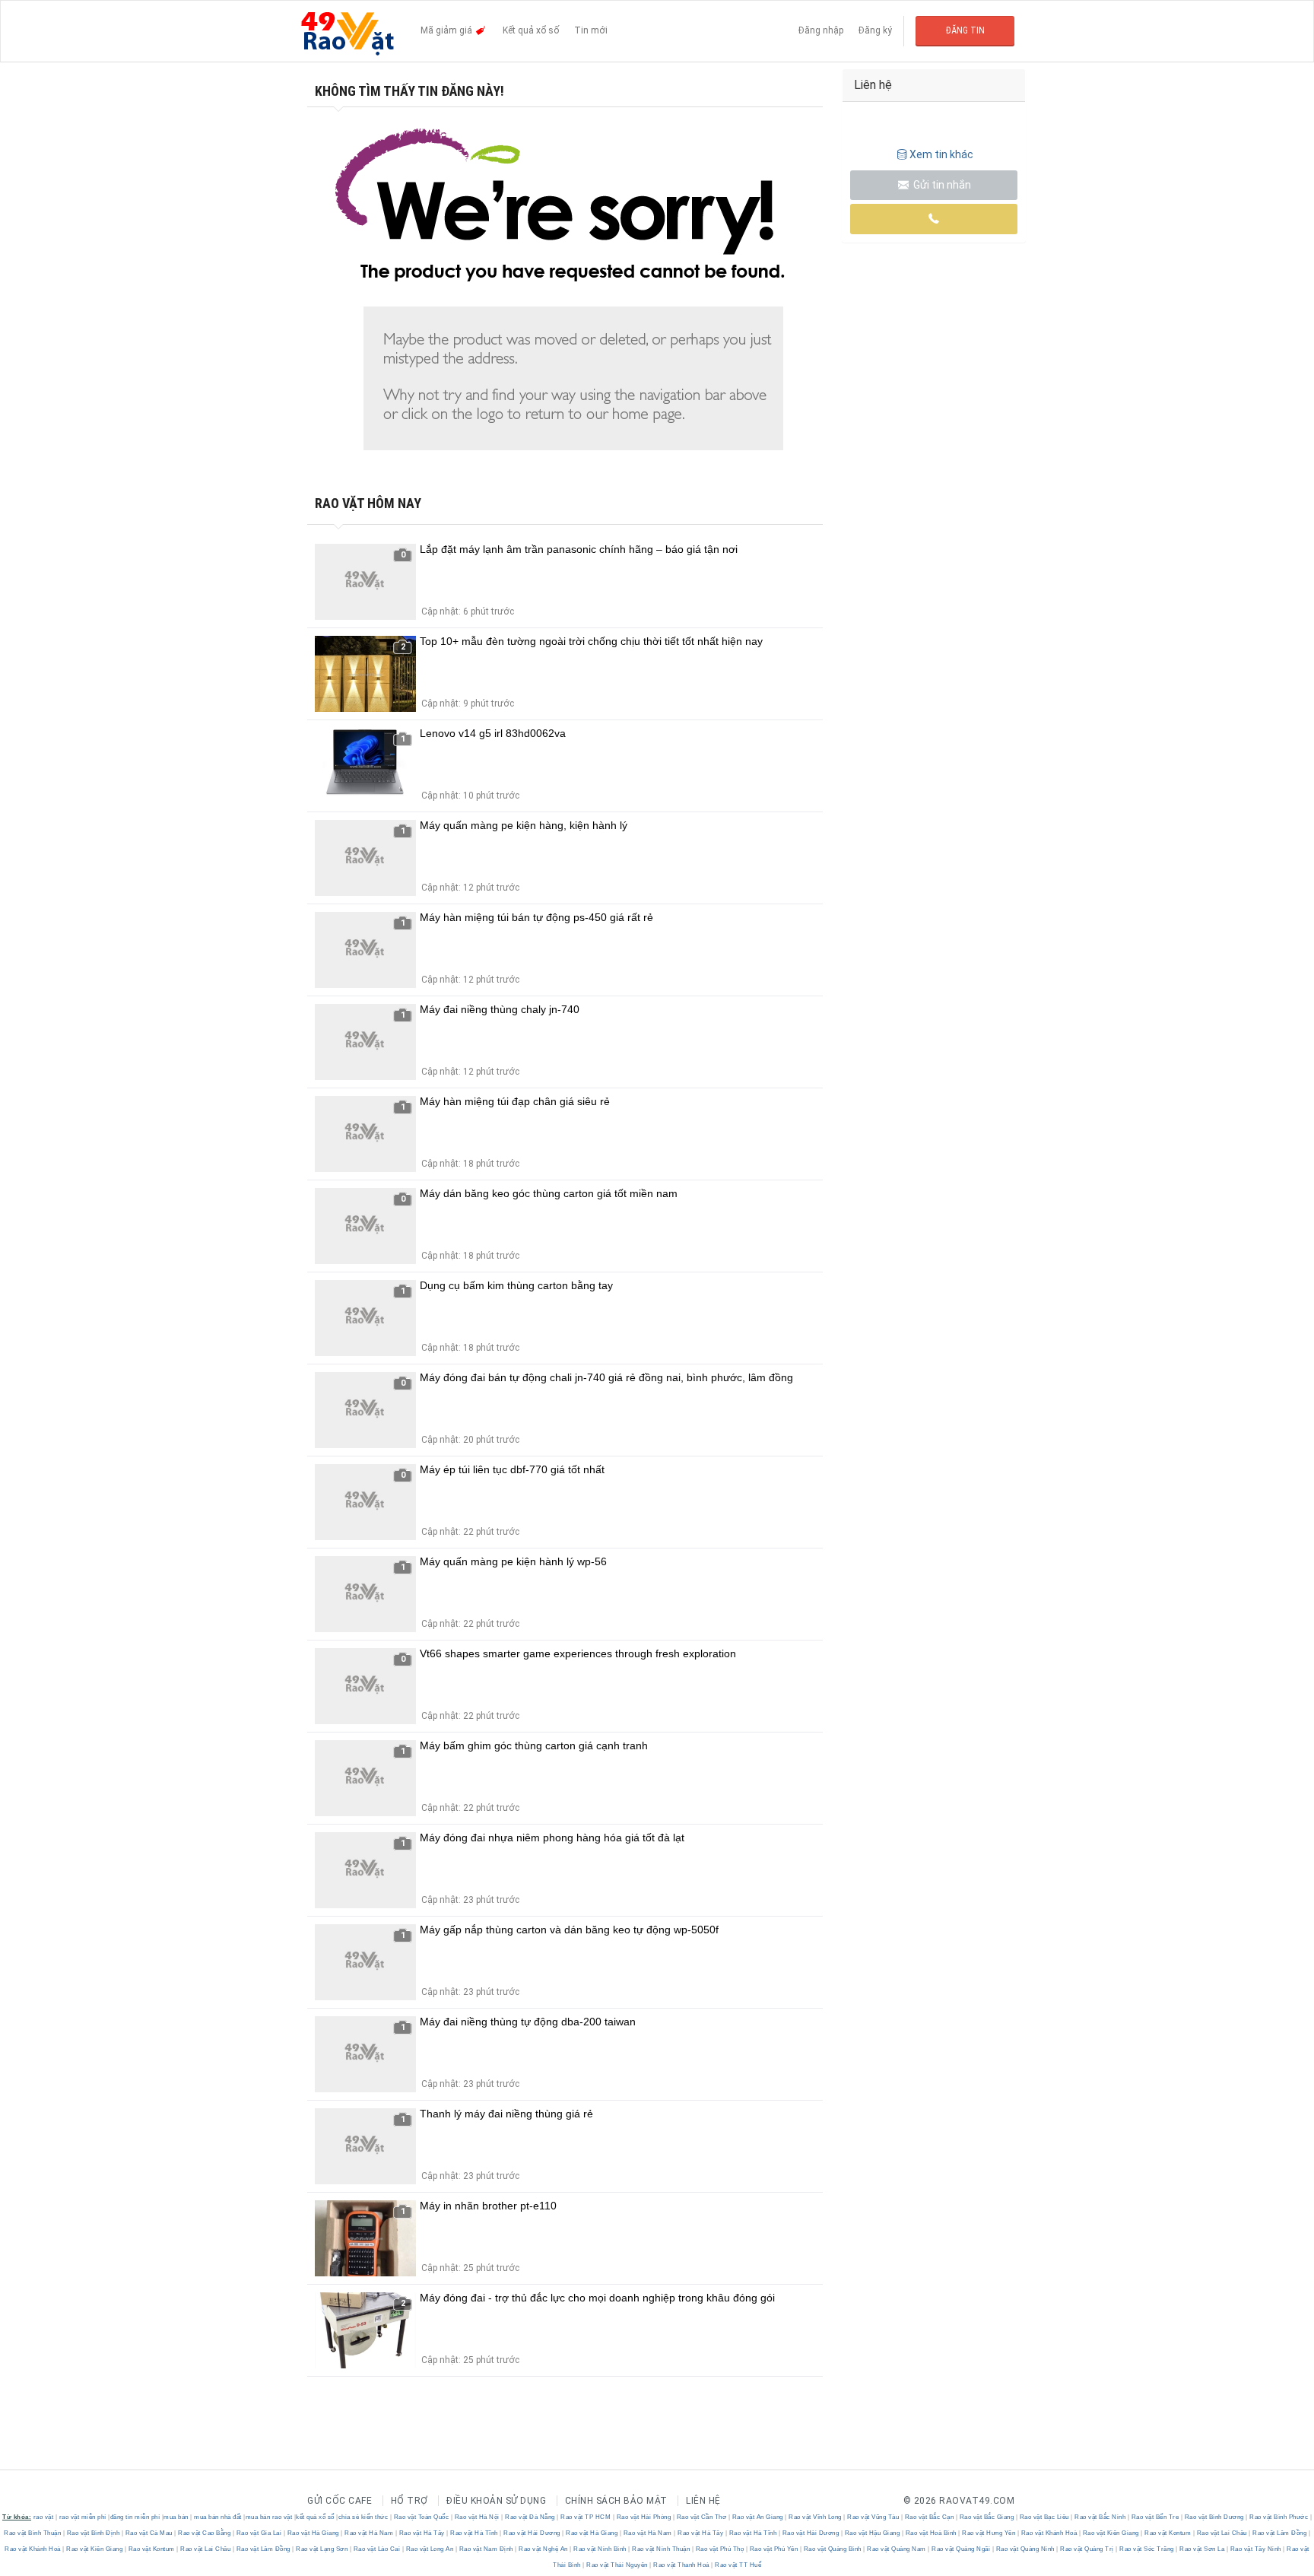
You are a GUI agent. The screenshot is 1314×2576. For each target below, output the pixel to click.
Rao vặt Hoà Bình (931, 2533)
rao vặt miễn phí (83, 2517)
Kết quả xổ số (531, 30)
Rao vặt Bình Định (93, 2533)
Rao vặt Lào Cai (377, 2549)
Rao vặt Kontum (1168, 2533)
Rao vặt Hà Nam (369, 2533)
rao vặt (44, 2517)
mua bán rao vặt (269, 2517)
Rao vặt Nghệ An (544, 2549)
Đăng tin (965, 30)
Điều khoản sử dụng (496, 2501)
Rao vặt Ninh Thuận (661, 2549)
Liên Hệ (703, 2501)
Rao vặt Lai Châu (1222, 2533)
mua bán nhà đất (218, 2517)
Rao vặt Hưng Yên (989, 2533)
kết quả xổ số (315, 2517)
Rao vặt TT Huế (738, 2565)
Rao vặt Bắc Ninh (1100, 2517)
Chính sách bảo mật (616, 2501)
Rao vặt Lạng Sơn (322, 2549)
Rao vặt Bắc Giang (987, 2517)
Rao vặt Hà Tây (422, 2533)
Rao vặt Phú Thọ (720, 2549)
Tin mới (591, 30)
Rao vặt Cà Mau (149, 2533)
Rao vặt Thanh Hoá (682, 2565)
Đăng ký (875, 30)
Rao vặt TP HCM (586, 2517)
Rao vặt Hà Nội (477, 2517)
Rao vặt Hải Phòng (644, 2517)
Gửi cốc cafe (340, 2501)
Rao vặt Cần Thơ (701, 2517)
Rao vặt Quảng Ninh (1025, 2549)
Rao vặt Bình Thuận (33, 2533)
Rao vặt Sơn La (1202, 2549)
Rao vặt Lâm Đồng (1280, 2533)
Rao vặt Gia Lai (259, 2533)
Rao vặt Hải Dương (532, 2533)
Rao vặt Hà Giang (313, 2533)
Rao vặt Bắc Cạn (929, 2517)
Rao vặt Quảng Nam (897, 2549)
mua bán (176, 2517)
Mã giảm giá (448, 30)
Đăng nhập (821, 30)
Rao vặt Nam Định (486, 2549)
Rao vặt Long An (430, 2549)
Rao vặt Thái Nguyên (617, 2565)
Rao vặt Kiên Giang (1111, 2533)
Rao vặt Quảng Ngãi (961, 2549)
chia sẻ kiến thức (363, 2517)
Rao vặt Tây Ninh (1255, 2549)
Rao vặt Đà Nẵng (530, 2517)
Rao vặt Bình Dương (1214, 2517)
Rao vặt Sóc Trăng (1147, 2549)
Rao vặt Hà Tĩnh (474, 2533)
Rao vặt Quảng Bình (832, 2549)
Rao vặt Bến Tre (1155, 2517)
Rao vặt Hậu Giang (872, 2533)
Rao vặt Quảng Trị (1087, 2549)
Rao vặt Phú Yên (774, 2549)
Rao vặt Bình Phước (1279, 2517)
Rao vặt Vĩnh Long (816, 2517)
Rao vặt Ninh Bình (600, 2549)
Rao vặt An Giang (757, 2517)
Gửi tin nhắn (941, 185)
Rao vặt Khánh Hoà (1049, 2533)
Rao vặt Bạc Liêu (1044, 2517)
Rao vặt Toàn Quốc (421, 2517)
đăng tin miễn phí (135, 2517)
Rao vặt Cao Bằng (205, 2533)
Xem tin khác (941, 154)
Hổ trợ (409, 2501)
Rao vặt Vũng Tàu (873, 2517)
